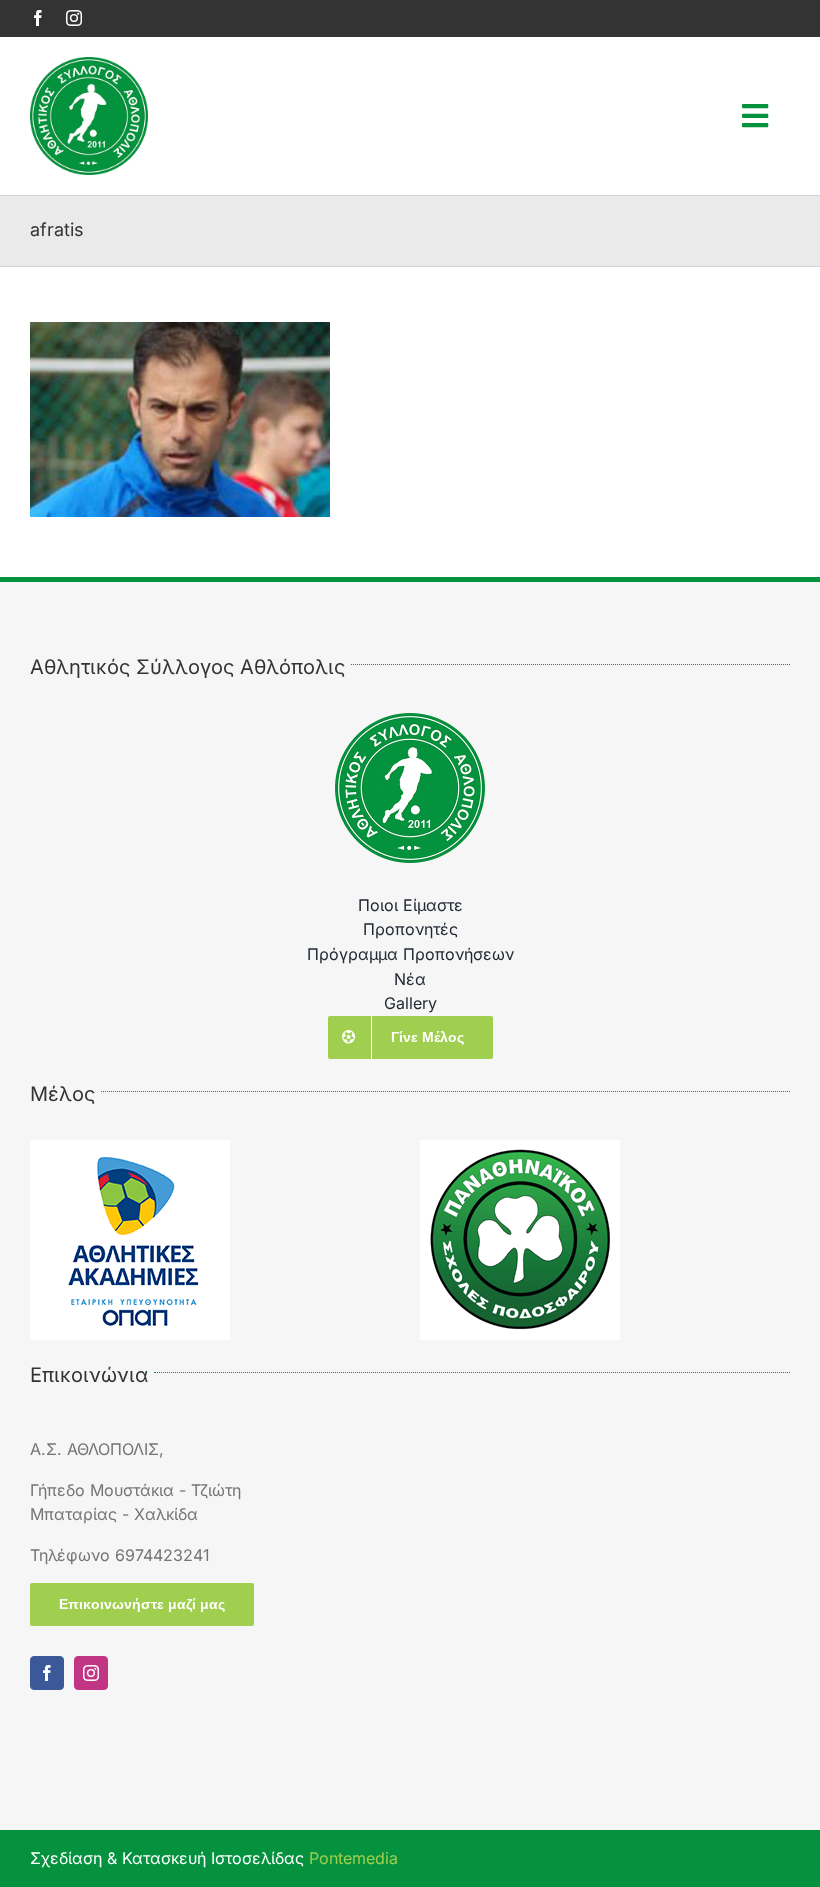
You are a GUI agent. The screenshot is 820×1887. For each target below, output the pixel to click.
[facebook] (38, 18)
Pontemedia (353, 1858)
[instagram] (74, 18)
